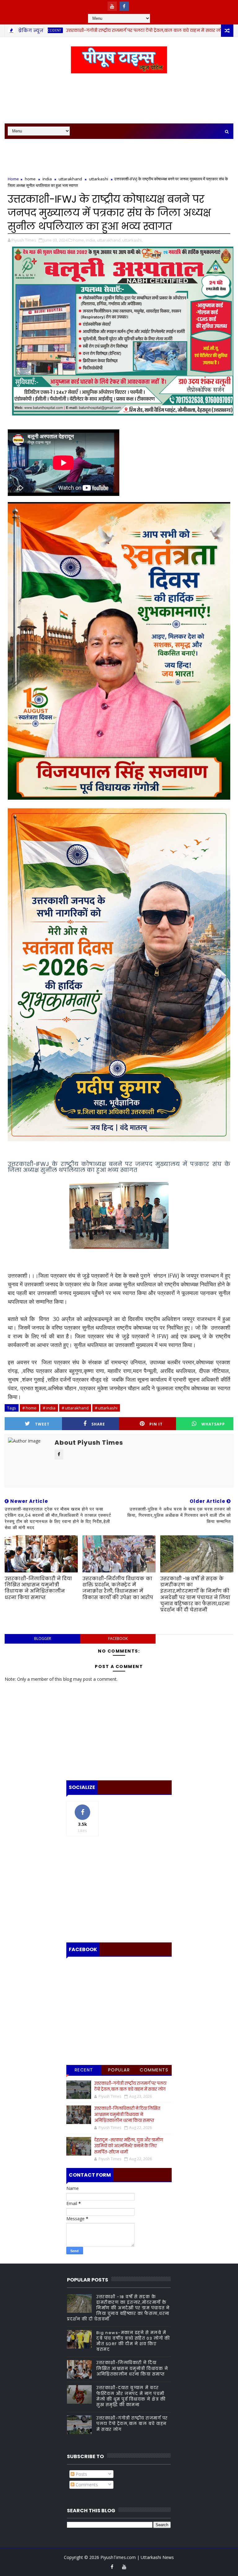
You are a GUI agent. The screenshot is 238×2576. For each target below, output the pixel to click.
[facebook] (124, 6)
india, (91, 240)
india (47, 179)
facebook (118, 1638)
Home (13, 179)
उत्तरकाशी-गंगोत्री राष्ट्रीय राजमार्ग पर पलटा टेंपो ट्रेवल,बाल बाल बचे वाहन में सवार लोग (87, 30)
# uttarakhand (75, 1408)
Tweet (42, 1424)
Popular (119, 2070)
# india (49, 1408)
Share (98, 1424)
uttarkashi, (132, 240)
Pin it (156, 1424)
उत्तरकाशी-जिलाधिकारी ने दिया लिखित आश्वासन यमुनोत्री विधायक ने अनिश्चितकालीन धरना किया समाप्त (38, 1588)
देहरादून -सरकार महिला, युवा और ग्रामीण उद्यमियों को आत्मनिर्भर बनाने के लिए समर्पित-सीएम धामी (129, 2146)
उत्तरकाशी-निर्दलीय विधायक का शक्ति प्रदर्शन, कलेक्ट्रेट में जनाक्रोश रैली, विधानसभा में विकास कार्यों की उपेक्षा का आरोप (118, 1588)
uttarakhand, (109, 240)
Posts (81, 2474)
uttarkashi (99, 179)
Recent (84, 2070)
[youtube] (112, 6)
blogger (43, 1638)
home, (79, 240)
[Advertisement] (119, 99)
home (197, 30)
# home (29, 1408)
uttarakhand (70, 179)
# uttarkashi (106, 1408)
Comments (154, 2070)
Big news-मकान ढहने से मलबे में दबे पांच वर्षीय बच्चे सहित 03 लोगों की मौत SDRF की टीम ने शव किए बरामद (133, 2341)
